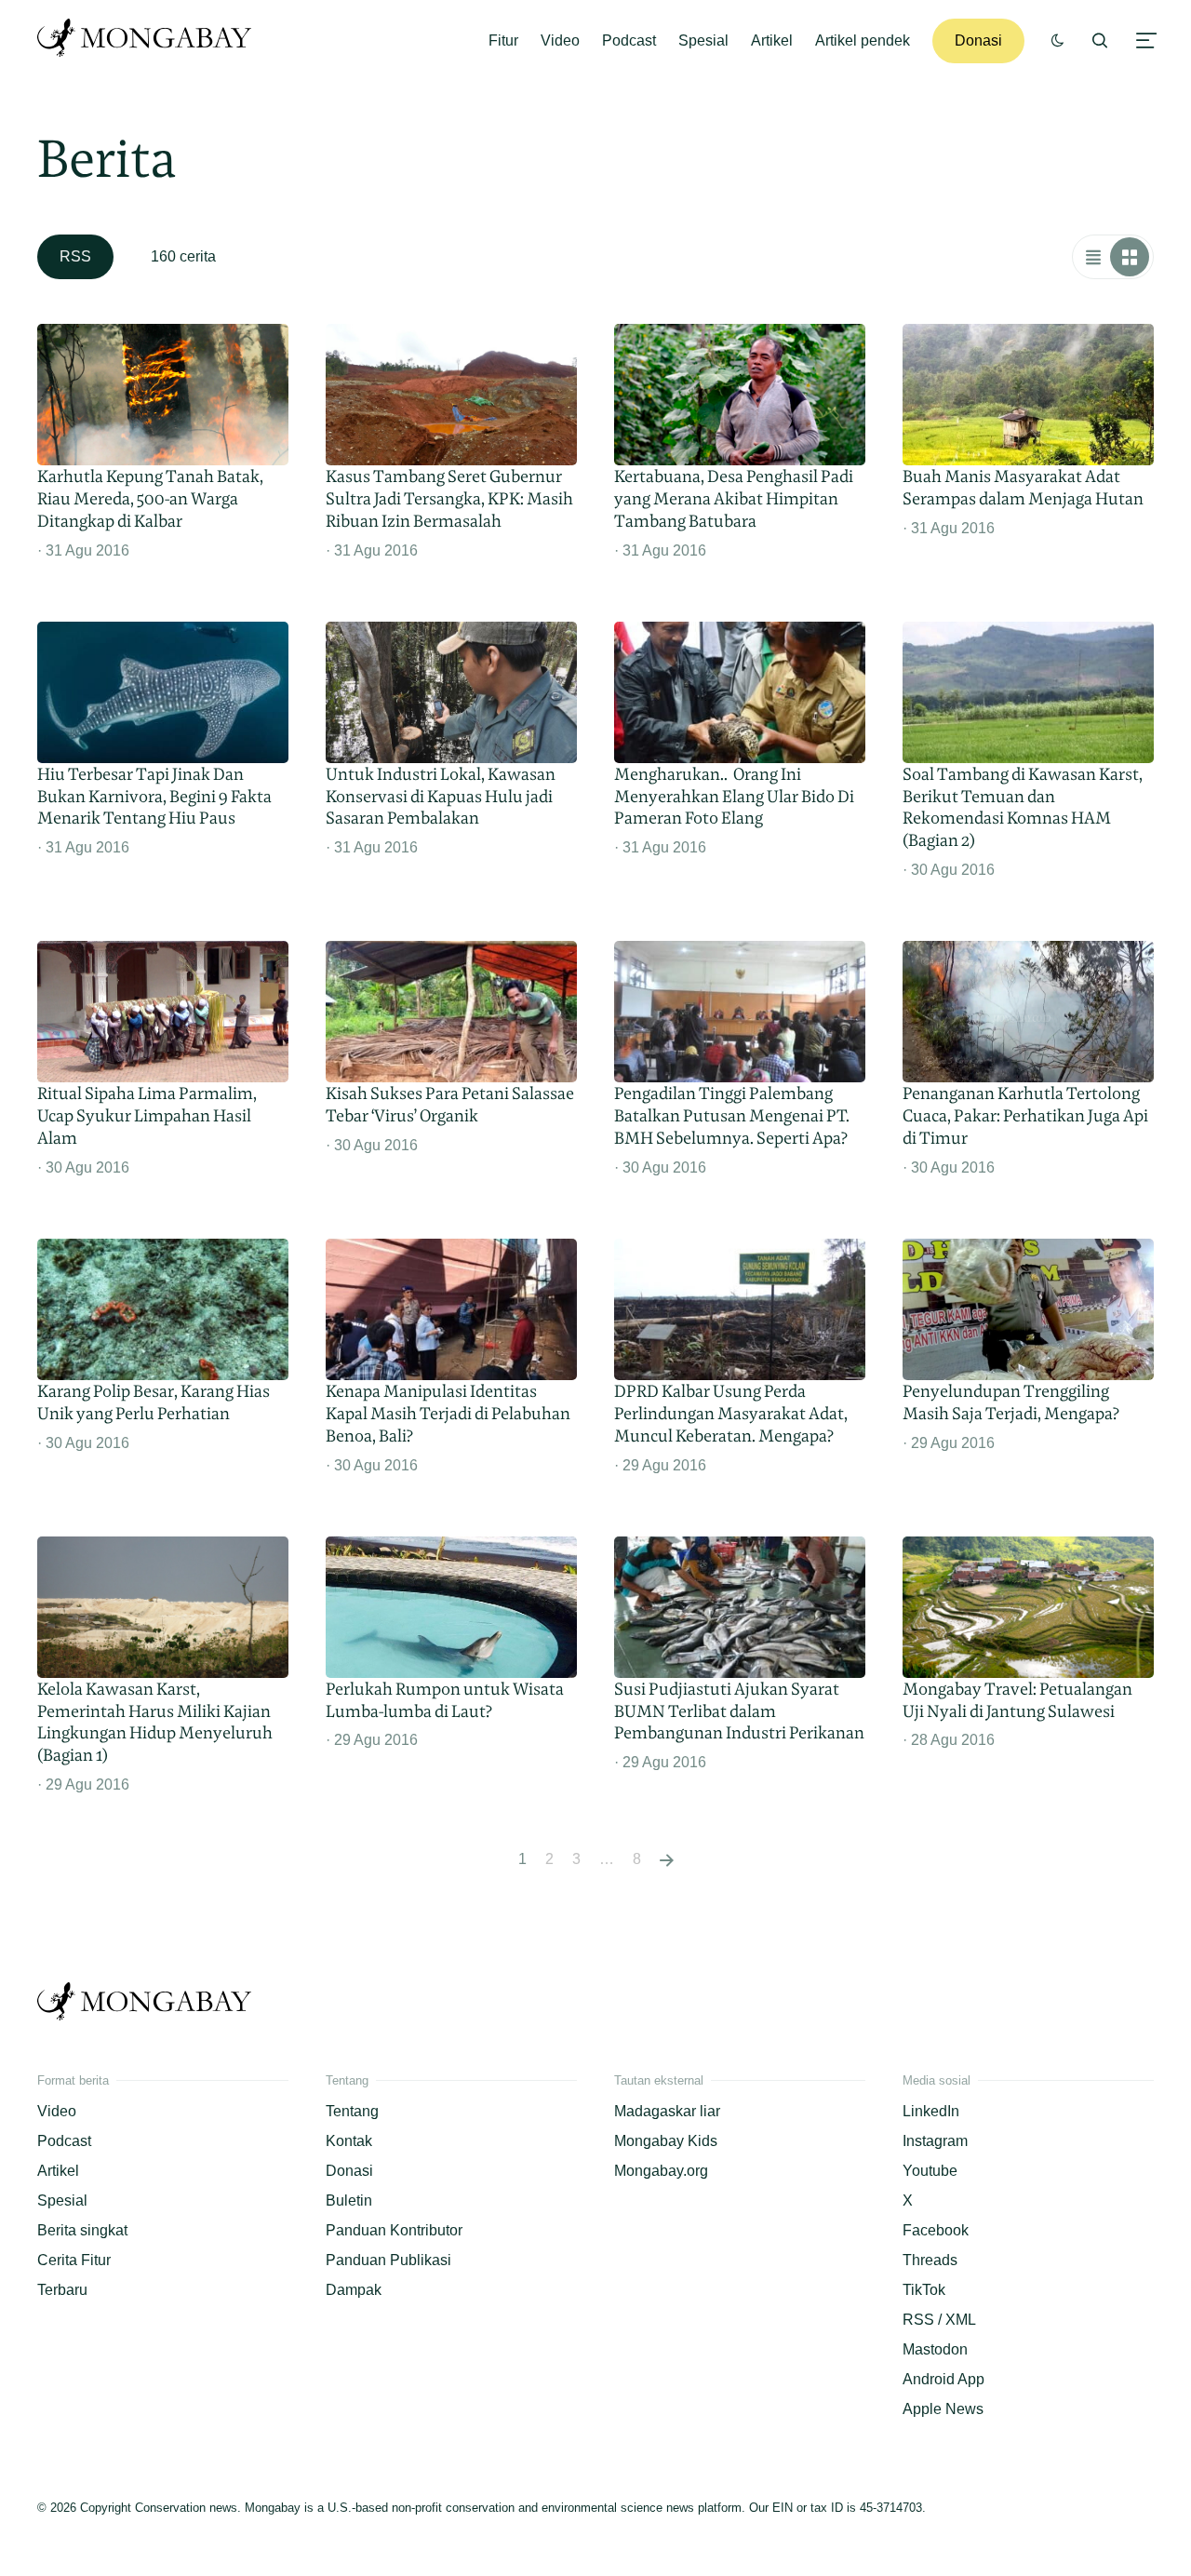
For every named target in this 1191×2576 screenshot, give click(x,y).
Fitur (503, 40)
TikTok (924, 2290)
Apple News (943, 2409)
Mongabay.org (661, 2171)
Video (560, 40)
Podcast (629, 40)
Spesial (703, 40)
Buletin (349, 2200)
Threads (930, 2260)
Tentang (352, 2111)
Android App (943, 2379)
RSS (75, 256)
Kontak (349, 2141)
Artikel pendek (863, 40)
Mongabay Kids (666, 2141)
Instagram (935, 2141)
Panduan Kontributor (394, 2230)
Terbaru (62, 2290)
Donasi (978, 40)
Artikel (772, 40)
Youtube (930, 2171)
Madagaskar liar (667, 2111)
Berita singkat (82, 2230)
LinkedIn (931, 2111)
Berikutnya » (667, 1859)
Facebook (936, 2230)
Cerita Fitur (74, 2260)
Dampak (354, 2290)
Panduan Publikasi (388, 2260)
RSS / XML (939, 2320)
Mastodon (935, 2349)
